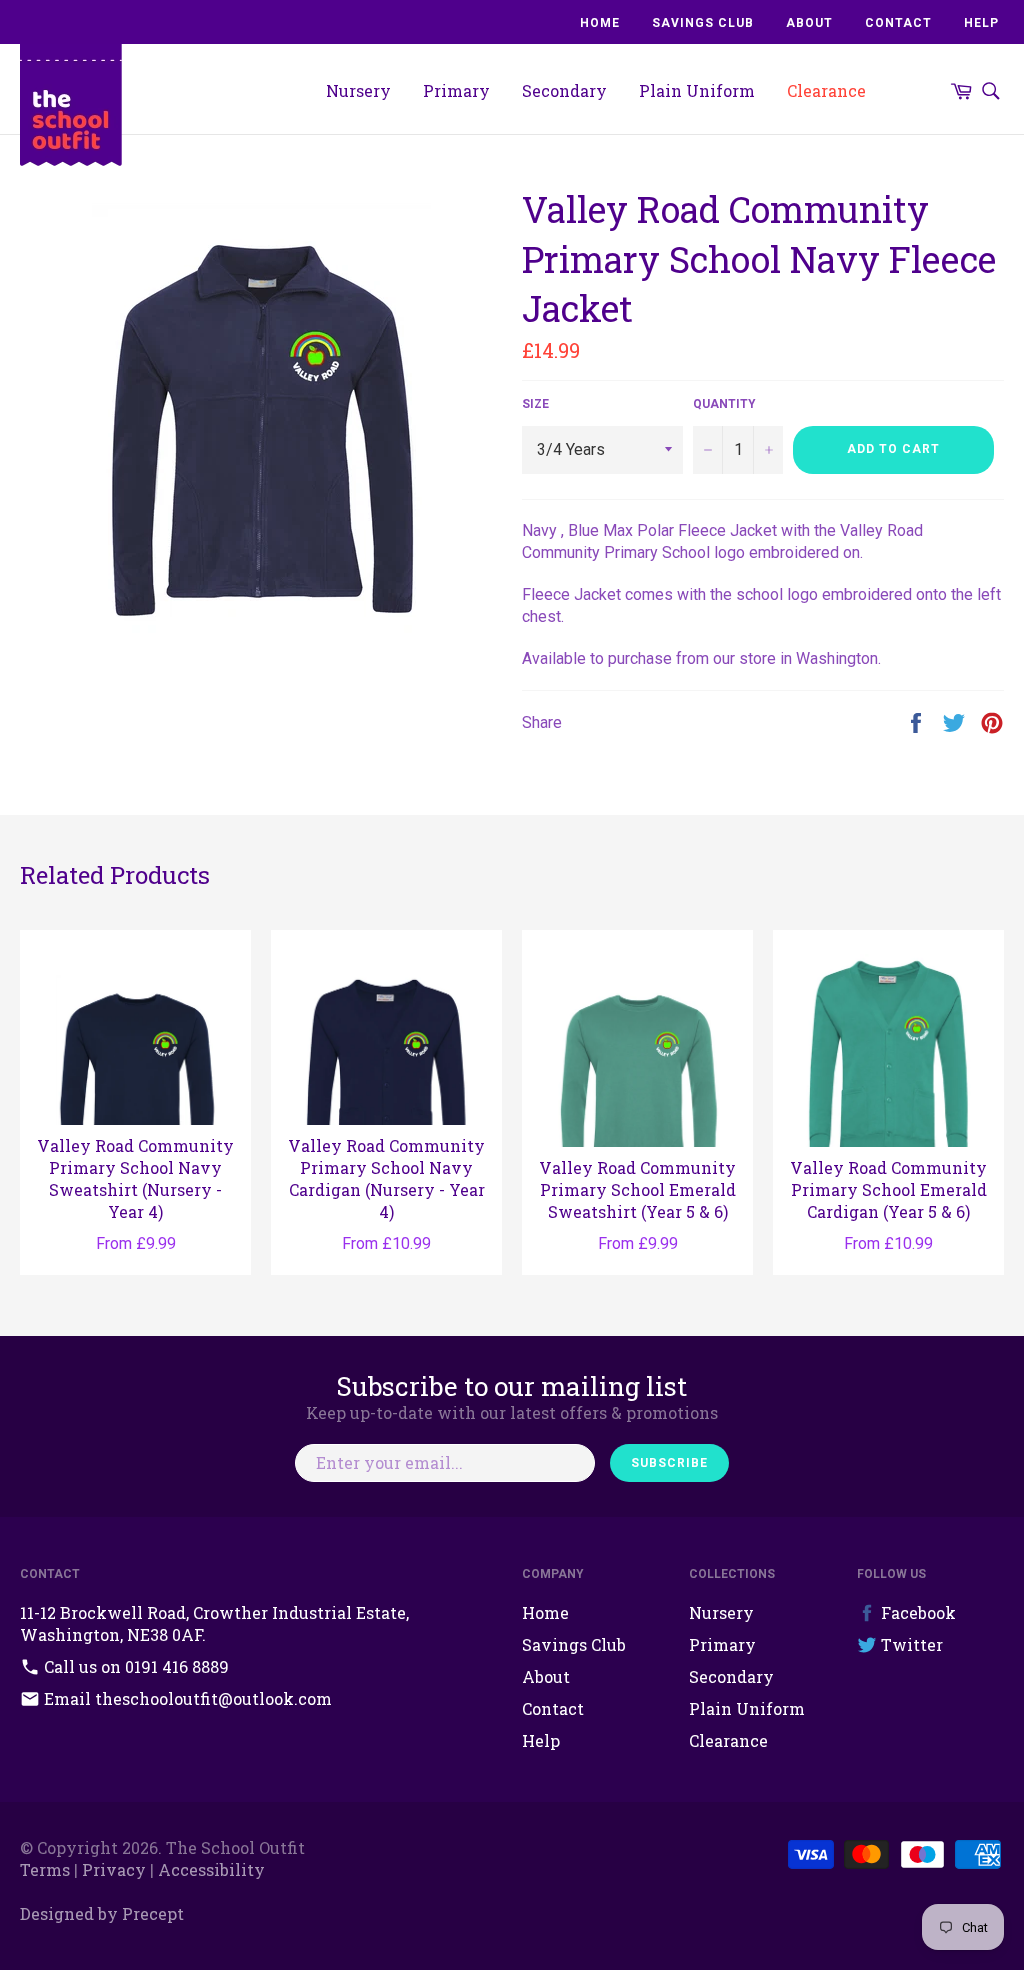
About (809, 23)
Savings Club (703, 23)
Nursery (358, 90)
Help (981, 23)
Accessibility (211, 1869)
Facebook (916, 1612)
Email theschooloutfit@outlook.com (186, 1698)
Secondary (564, 90)
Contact (898, 23)
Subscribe (669, 1463)
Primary (456, 90)
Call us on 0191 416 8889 (134, 1666)
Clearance (826, 90)
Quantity (724, 404)
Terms (45, 1869)
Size (535, 404)
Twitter (910, 1644)
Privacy (114, 1869)
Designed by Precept (102, 1913)
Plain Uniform (697, 90)
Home (600, 23)
